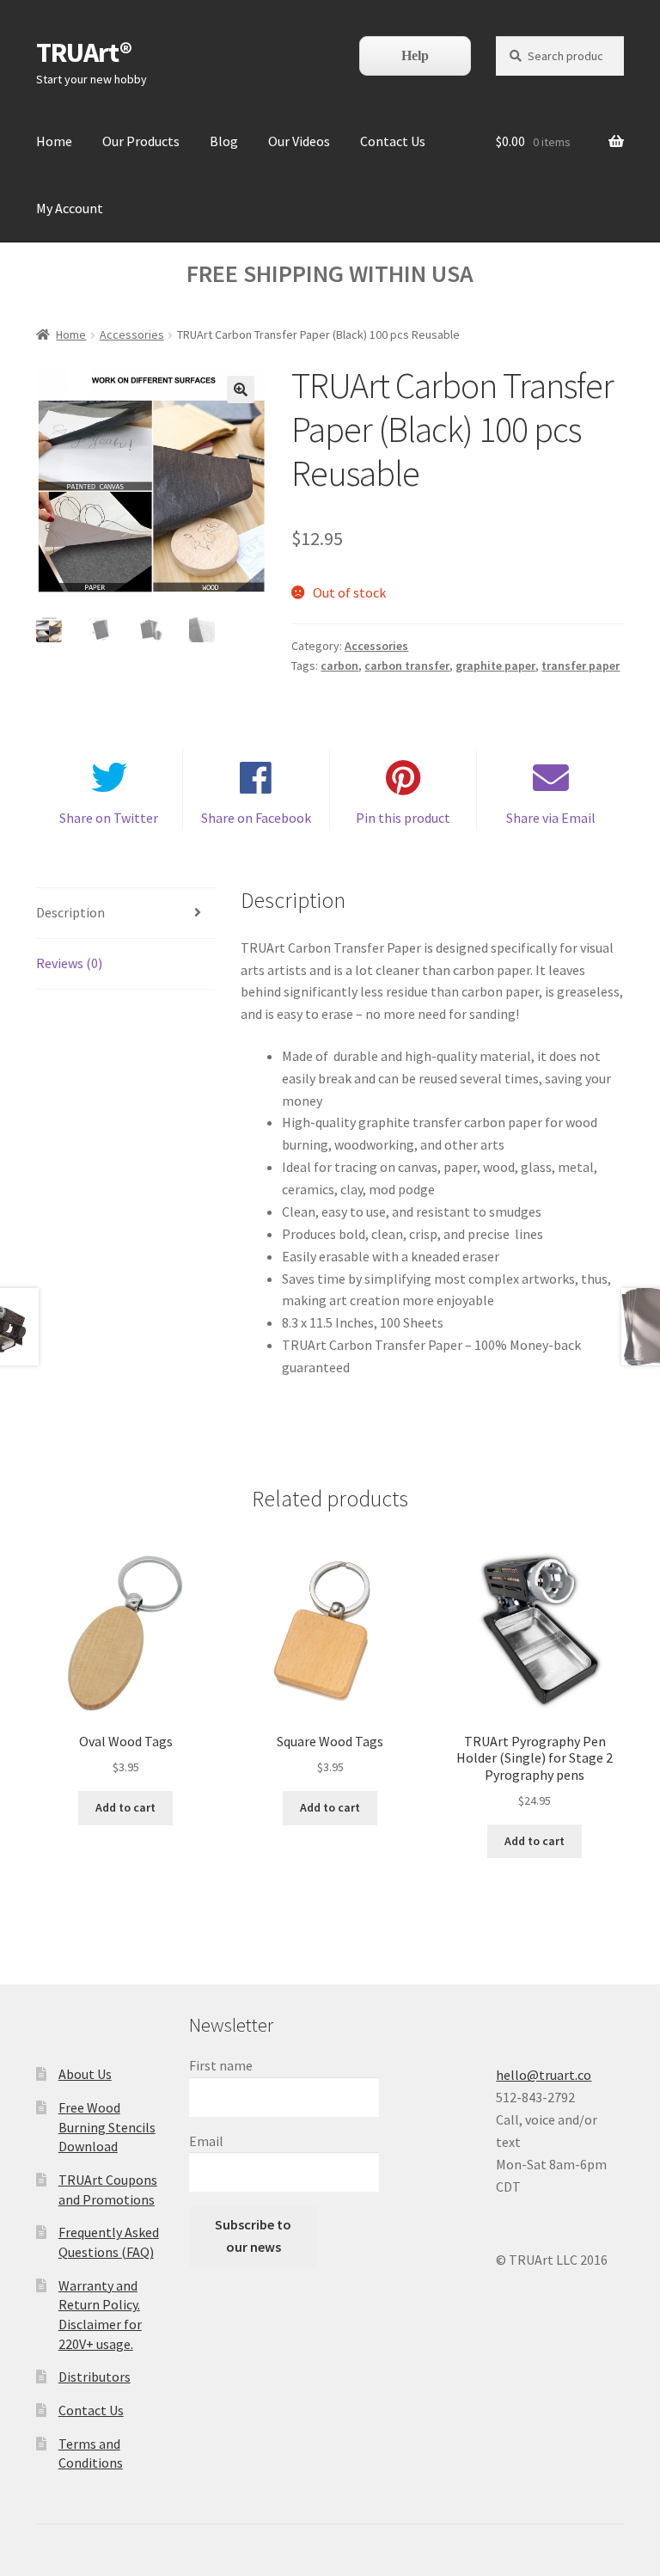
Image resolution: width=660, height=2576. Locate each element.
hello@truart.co (544, 2075)
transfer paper (581, 665)
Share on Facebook (256, 818)
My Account (70, 208)
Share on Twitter (109, 818)
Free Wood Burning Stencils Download (107, 2127)
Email (206, 2141)
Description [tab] (70, 912)
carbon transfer (407, 665)
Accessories (132, 334)
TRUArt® (84, 52)
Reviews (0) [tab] (69, 963)
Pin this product (403, 818)
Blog (224, 141)
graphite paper (495, 665)
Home (54, 141)
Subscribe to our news (253, 2236)
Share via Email (551, 818)
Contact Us (393, 141)
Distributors (95, 2377)
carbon (339, 665)
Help (415, 55)
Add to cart (125, 1807)
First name (221, 2065)
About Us (85, 2074)
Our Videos (299, 141)
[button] (241, 389)
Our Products (141, 141)
